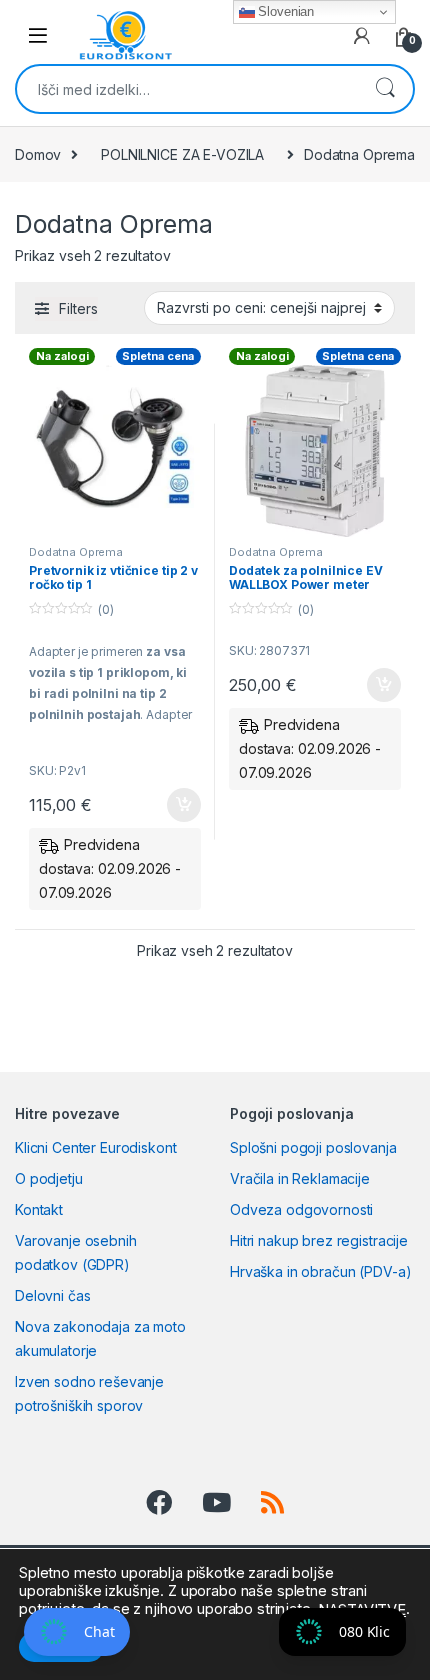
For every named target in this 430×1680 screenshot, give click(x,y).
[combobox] (187, 89)
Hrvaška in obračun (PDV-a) (320, 1271)
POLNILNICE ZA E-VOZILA (182, 154)
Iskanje (385, 89)
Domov (38, 154)
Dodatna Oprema (76, 552)
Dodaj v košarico (173, 805)
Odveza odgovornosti (301, 1209)
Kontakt (39, 1209)
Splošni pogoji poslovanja (313, 1147)
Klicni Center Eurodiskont (96, 1147)
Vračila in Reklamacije (300, 1178)
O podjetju (49, 1178)
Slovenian (285, 11)
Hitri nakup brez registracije (319, 1240)
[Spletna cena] (115, 451)
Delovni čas (52, 1295)
